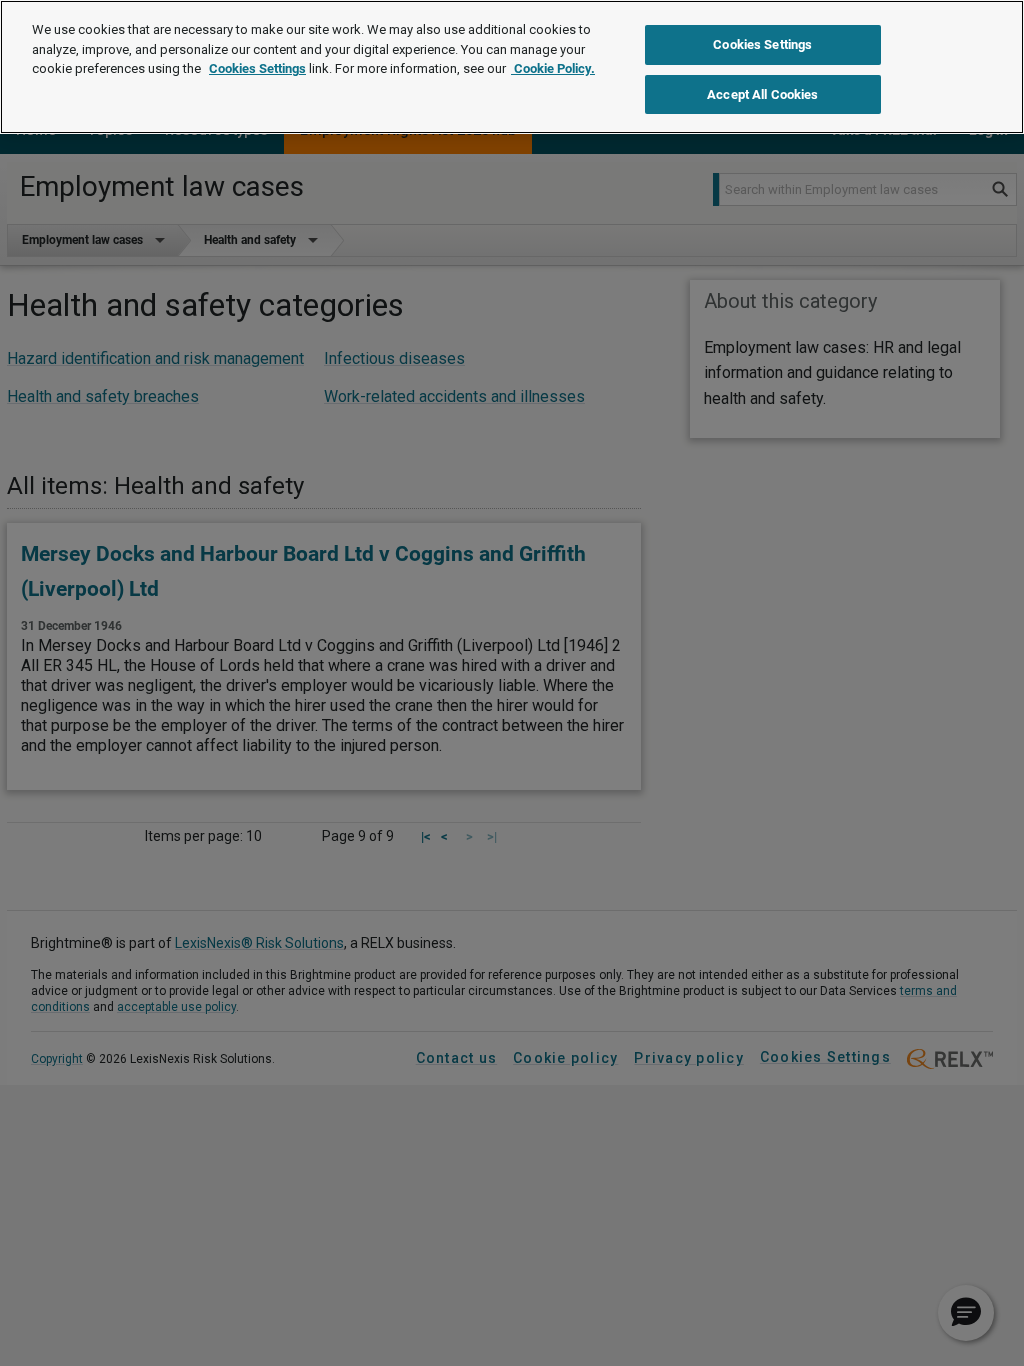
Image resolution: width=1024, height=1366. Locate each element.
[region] (512, 67)
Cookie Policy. (553, 68)
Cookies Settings (257, 68)
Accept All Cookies (762, 94)
